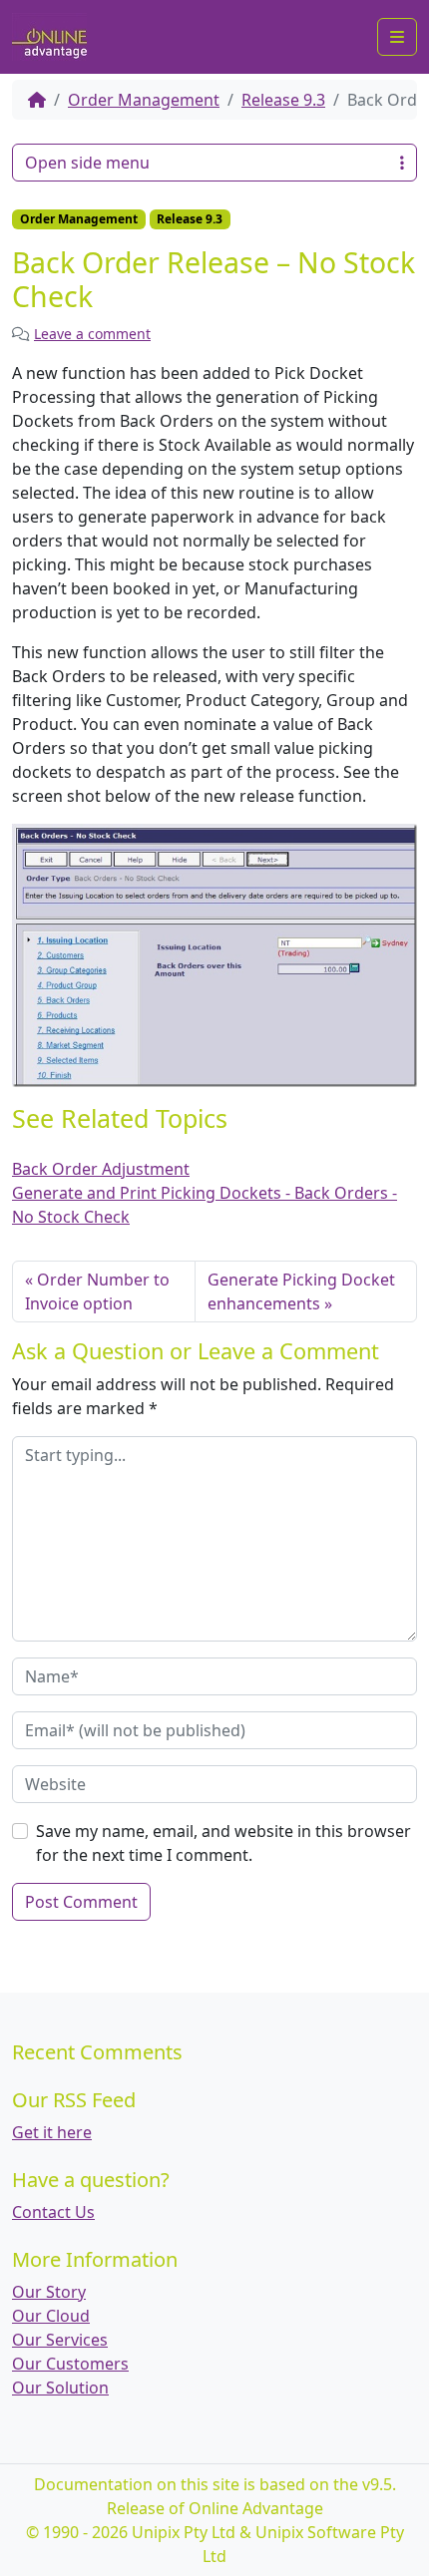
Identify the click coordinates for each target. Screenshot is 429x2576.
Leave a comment (92, 334)
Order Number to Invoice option (97, 1291)
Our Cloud (51, 2316)
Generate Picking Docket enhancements (301, 1291)
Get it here (52, 2132)
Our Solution (60, 2388)
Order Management (144, 100)
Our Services (60, 2340)
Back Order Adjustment (101, 1169)
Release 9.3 (283, 100)
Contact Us (53, 2212)
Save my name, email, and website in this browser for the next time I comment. (223, 1843)
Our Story (49, 2292)
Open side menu (87, 163)
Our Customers (70, 2364)
